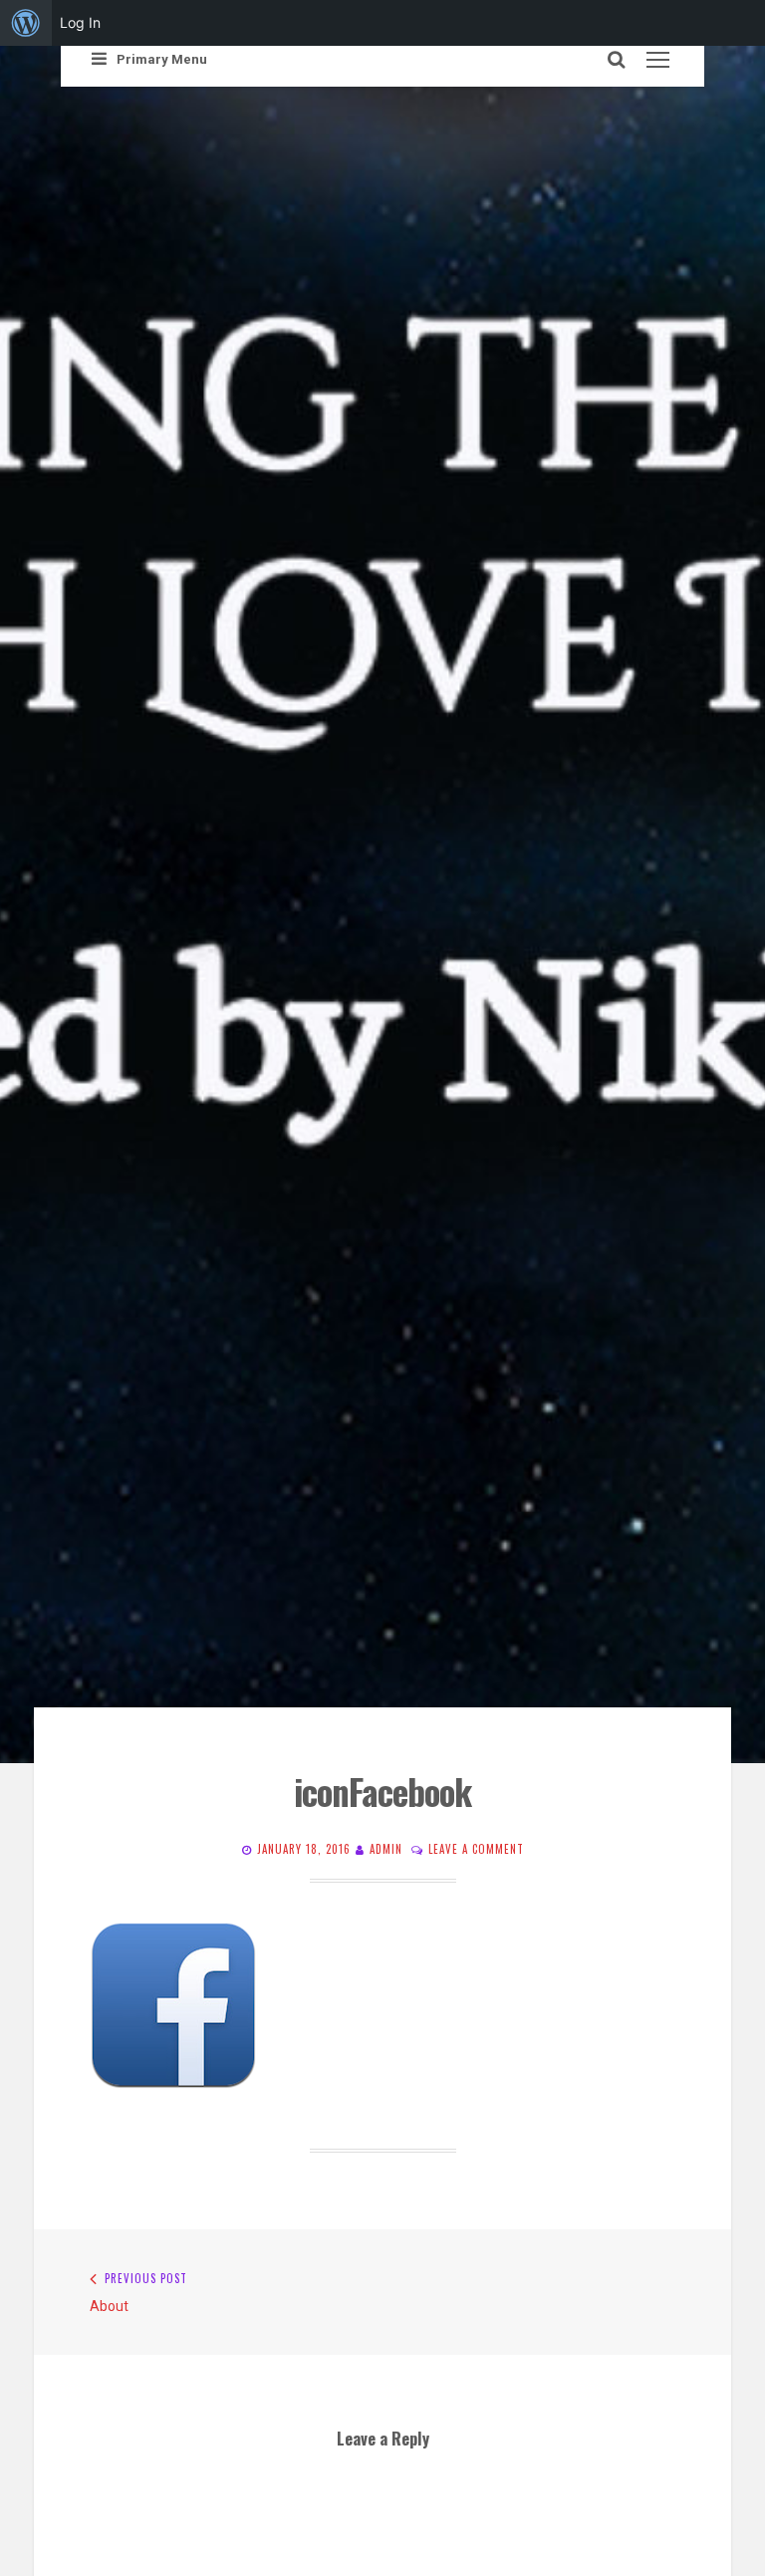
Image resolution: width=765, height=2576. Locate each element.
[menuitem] (26, 23)
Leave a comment (476, 1849)
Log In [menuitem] (80, 22)
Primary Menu (162, 59)
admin (386, 1849)
